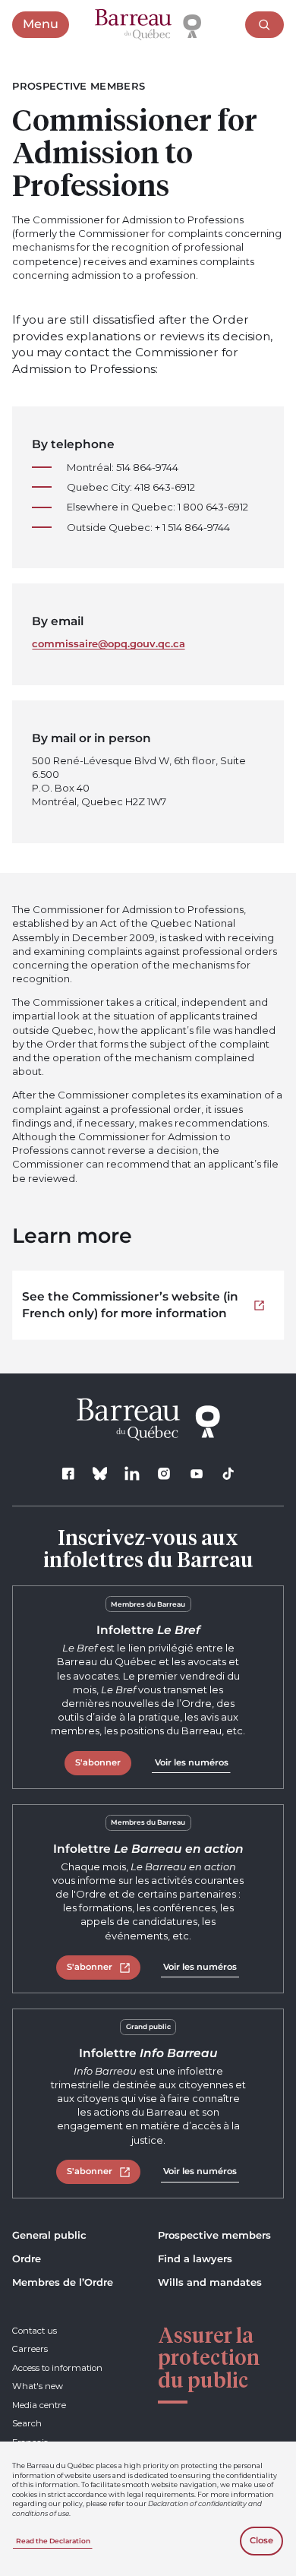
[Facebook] (68, 1473)
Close (261, 2540)
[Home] (148, 25)
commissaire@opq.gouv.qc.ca (109, 643)
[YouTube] (196, 1473)
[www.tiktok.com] (228, 1473)
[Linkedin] (132, 1473)
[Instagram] (164, 1473)
